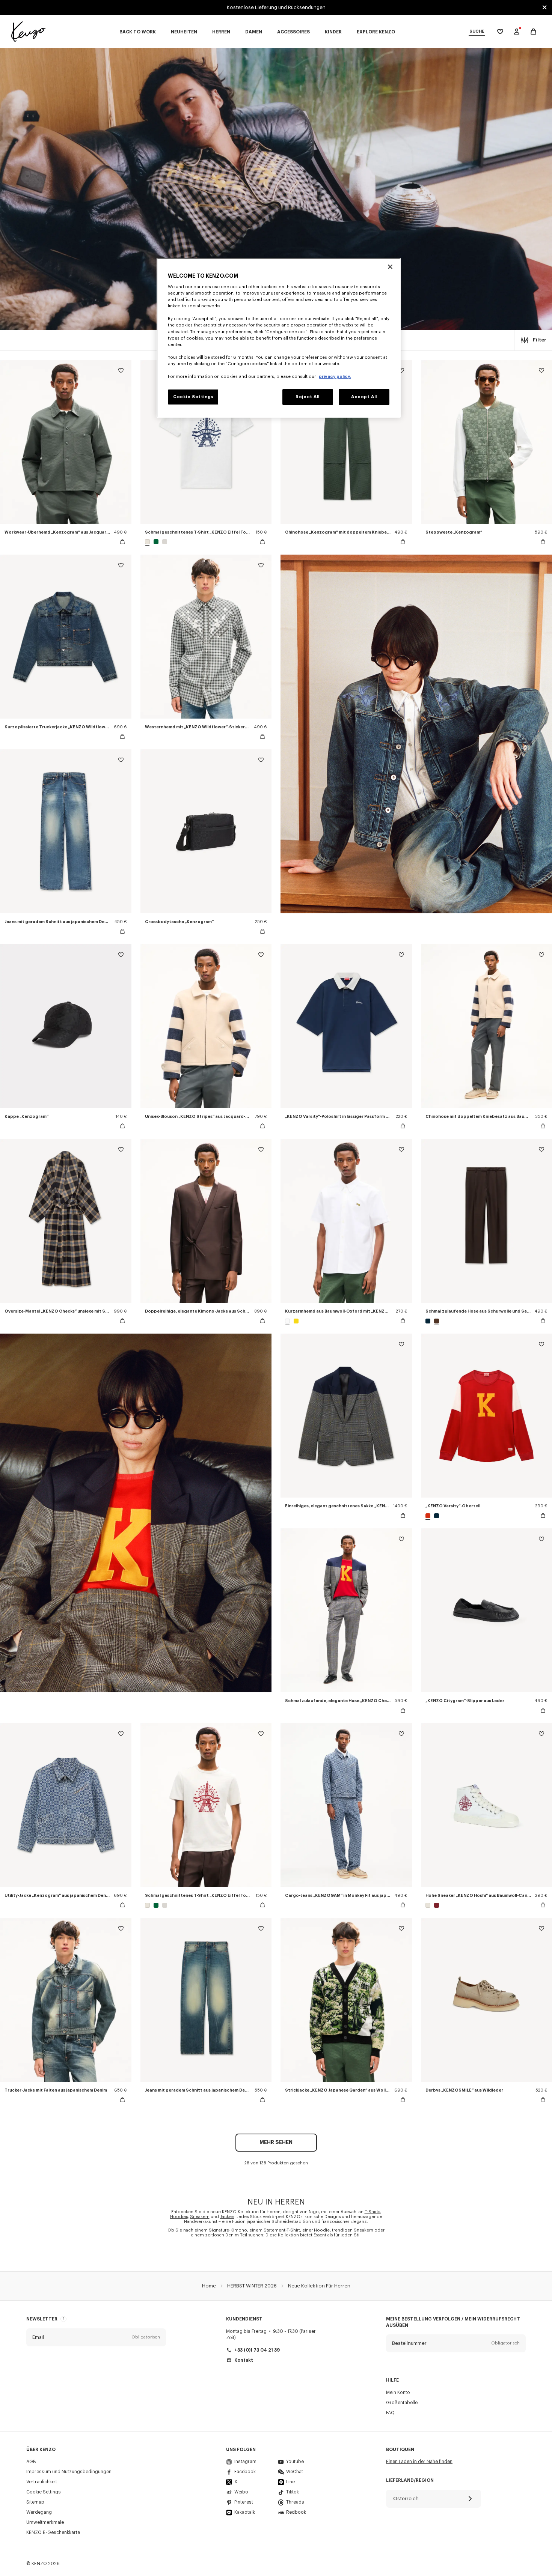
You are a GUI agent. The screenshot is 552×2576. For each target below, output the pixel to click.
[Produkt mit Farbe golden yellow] (295, 1321)
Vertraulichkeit (42, 2482)
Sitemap (35, 2502)
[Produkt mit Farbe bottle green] (156, 542)
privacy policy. (335, 377)
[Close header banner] (544, 8)
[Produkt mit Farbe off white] (148, 542)
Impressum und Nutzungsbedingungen (69, 2472)
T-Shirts (372, 2212)
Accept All (364, 397)
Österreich (406, 2499)
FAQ (390, 2413)
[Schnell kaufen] (122, 542)
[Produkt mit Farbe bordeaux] (436, 1905)
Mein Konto (398, 2393)
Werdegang (39, 2512)
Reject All (308, 397)
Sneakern (200, 2217)
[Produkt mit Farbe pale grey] (164, 542)
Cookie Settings (44, 2492)
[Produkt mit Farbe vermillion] (429, 1516)
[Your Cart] (533, 32)
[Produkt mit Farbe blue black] (429, 1321)
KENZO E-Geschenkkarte (53, 2532)
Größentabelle (402, 2403)
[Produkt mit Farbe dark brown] (436, 1321)
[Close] (390, 267)
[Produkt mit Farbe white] (288, 1321)
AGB (31, 2462)
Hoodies (179, 2217)
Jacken (227, 2217)
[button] (96, 2337)
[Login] (517, 32)
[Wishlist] (121, 372)
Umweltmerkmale (45, 2522)
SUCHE (477, 31)
